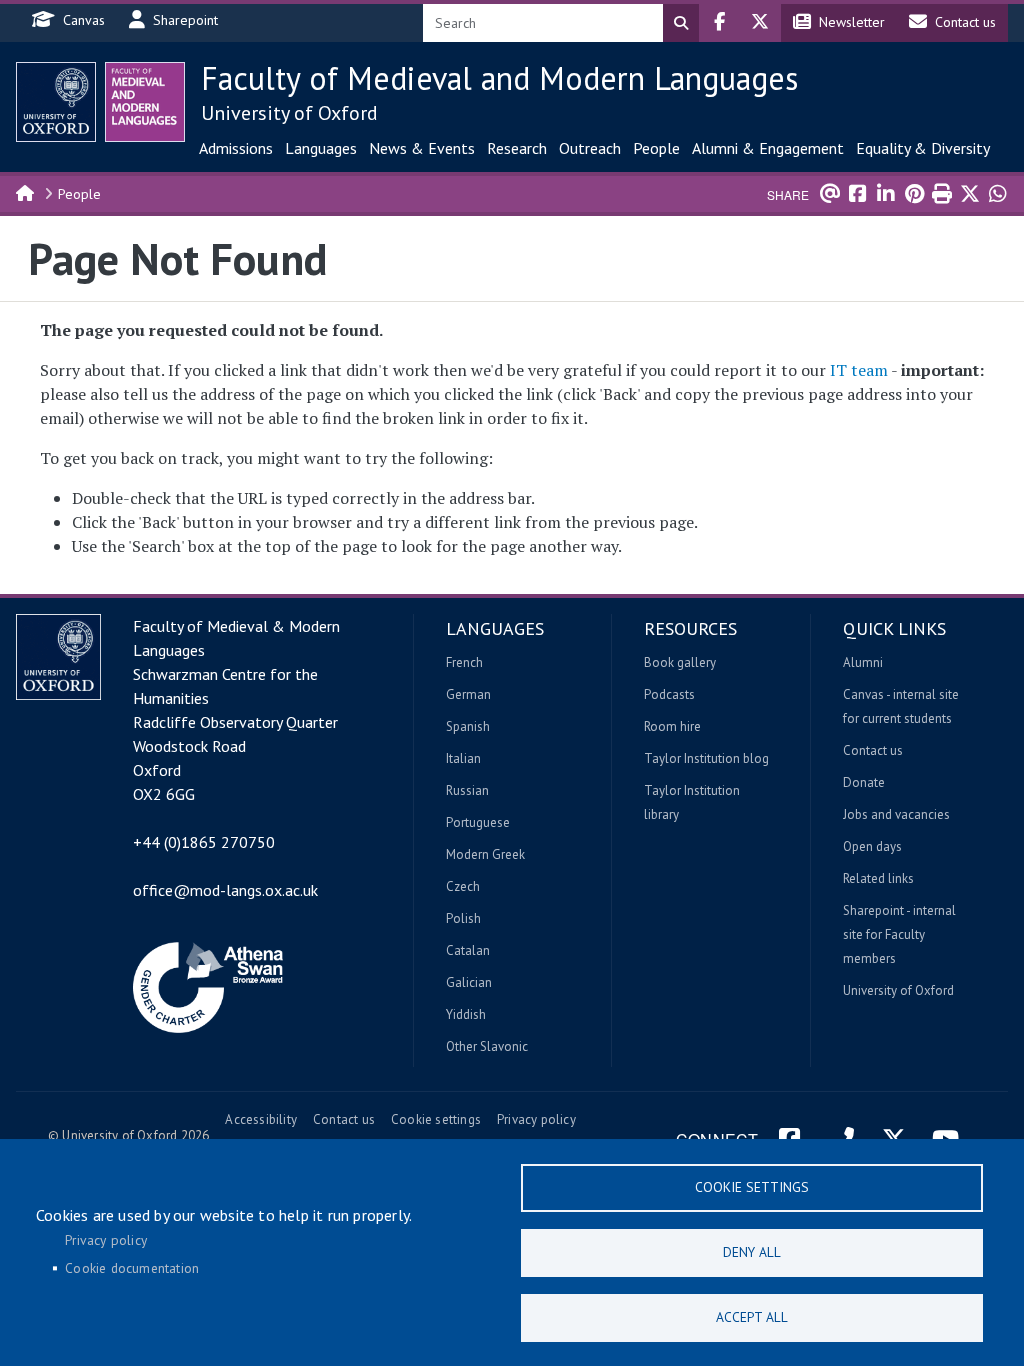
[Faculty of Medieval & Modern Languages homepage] (145, 102)
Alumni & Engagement (768, 148)
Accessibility (261, 1119)
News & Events (422, 148)
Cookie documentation (132, 1268)
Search (681, 23)
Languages (321, 148)
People (656, 148)
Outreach (590, 148)
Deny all (752, 1252)
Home (26, 192)
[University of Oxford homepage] (56, 102)
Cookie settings (436, 1119)
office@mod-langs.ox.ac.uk (225, 890)
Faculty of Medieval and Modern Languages (499, 78)
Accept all (752, 1317)
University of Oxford (289, 113)
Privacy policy (536, 1119)
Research (517, 148)
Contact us (344, 1119)
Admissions (236, 148)
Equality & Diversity (923, 148)
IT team (859, 370)
